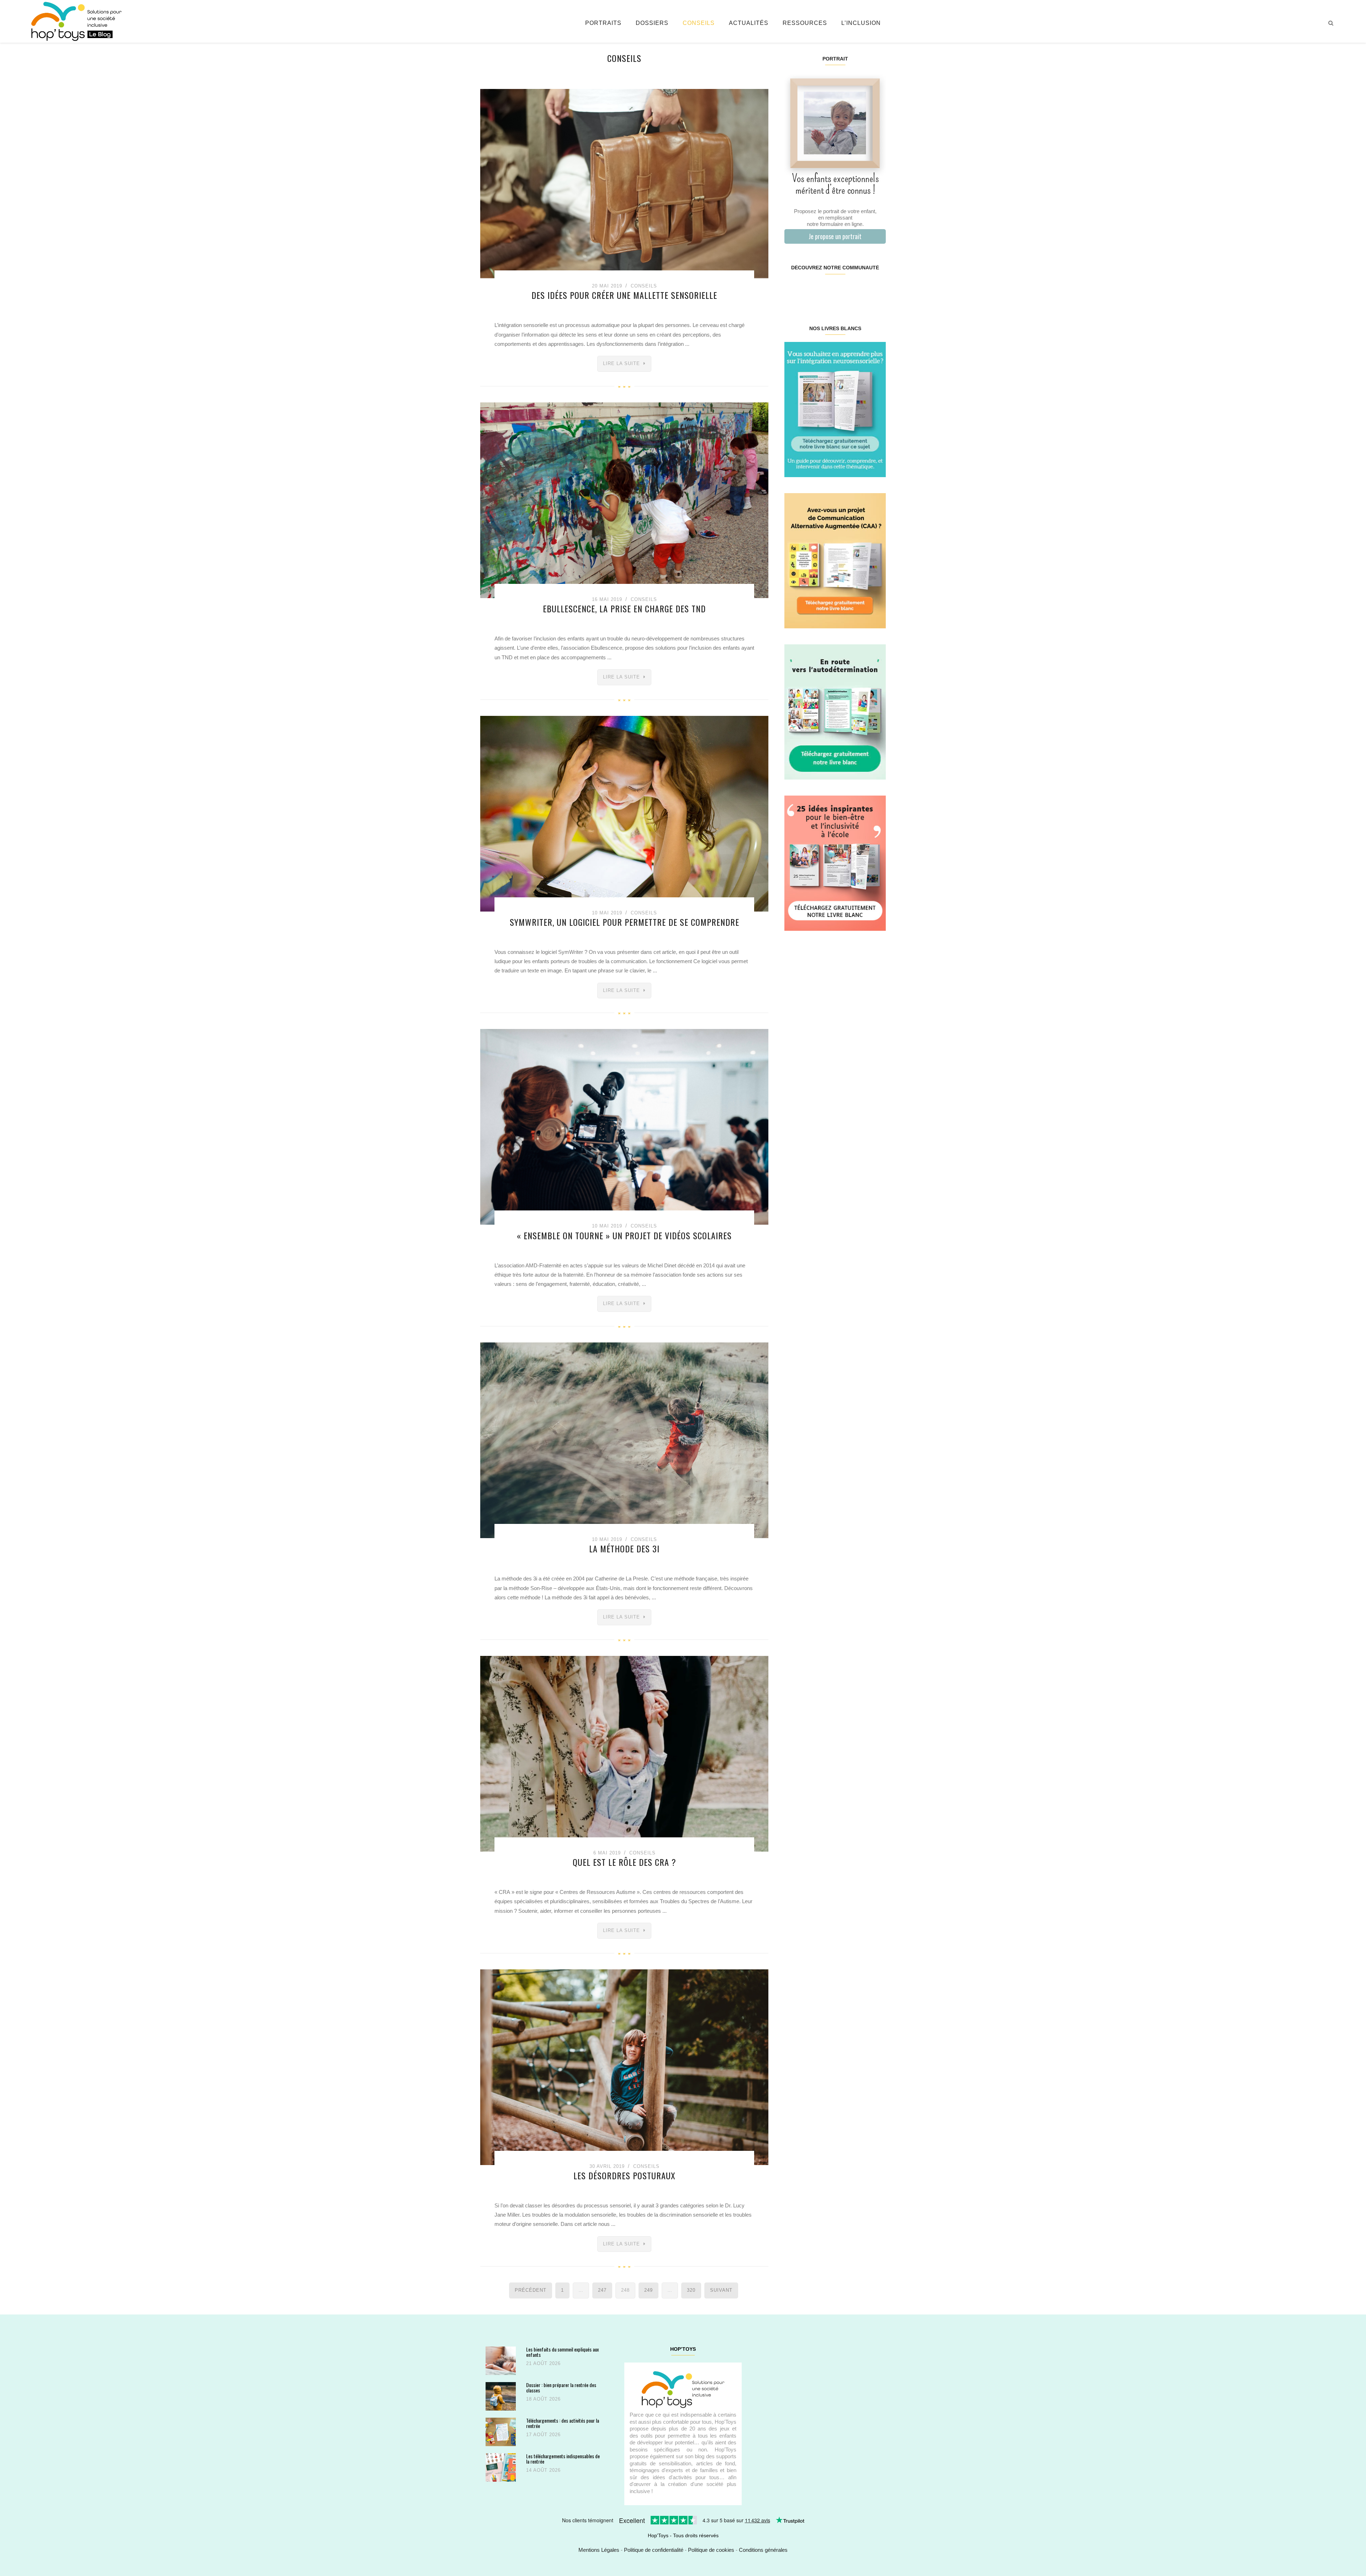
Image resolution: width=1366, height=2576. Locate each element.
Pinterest (827, 290)
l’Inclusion (861, 23)
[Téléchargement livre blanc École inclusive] (835, 863)
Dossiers (652, 23)
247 (602, 2290)
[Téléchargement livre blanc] (835, 409)
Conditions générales (763, 2550)
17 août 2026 (543, 2435)
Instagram (809, 290)
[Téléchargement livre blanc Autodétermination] (835, 711)
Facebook (793, 290)
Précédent (531, 2290)
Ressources (805, 23)
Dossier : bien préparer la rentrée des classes (561, 2388)
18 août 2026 (543, 2399)
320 (691, 2290)
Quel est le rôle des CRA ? (624, 1862)
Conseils (699, 23)
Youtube (860, 290)
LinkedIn (843, 290)
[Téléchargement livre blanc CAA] (835, 560)
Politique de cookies (711, 2550)
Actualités (749, 23)
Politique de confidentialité (654, 2550)
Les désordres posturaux (624, 2175)
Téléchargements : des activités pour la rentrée (563, 2423)
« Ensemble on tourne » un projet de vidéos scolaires (624, 1235)
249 (648, 2290)
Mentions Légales (599, 2550)
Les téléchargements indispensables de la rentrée (563, 2459)
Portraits (603, 23)
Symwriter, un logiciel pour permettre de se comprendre (624, 922)
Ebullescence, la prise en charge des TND (624, 608)
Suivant (721, 2290)
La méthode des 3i (624, 1548)
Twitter (877, 290)
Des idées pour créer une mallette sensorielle (624, 295)
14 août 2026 (543, 2470)
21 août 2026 (543, 2363)
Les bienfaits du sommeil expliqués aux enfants (562, 2352)
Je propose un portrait (835, 236)
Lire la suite (621, 363)
